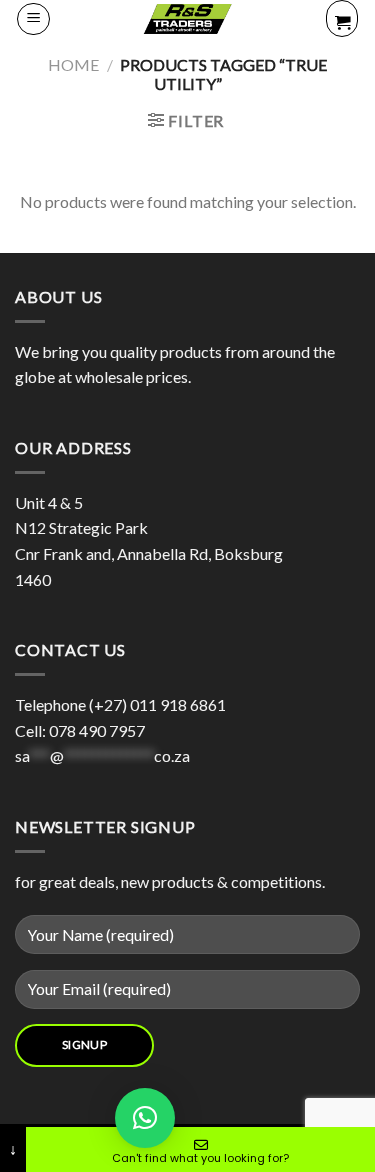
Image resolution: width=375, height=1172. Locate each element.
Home (73, 64)
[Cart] (342, 18)
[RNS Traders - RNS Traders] (188, 19)
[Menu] (33, 19)
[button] (145, 1118)
